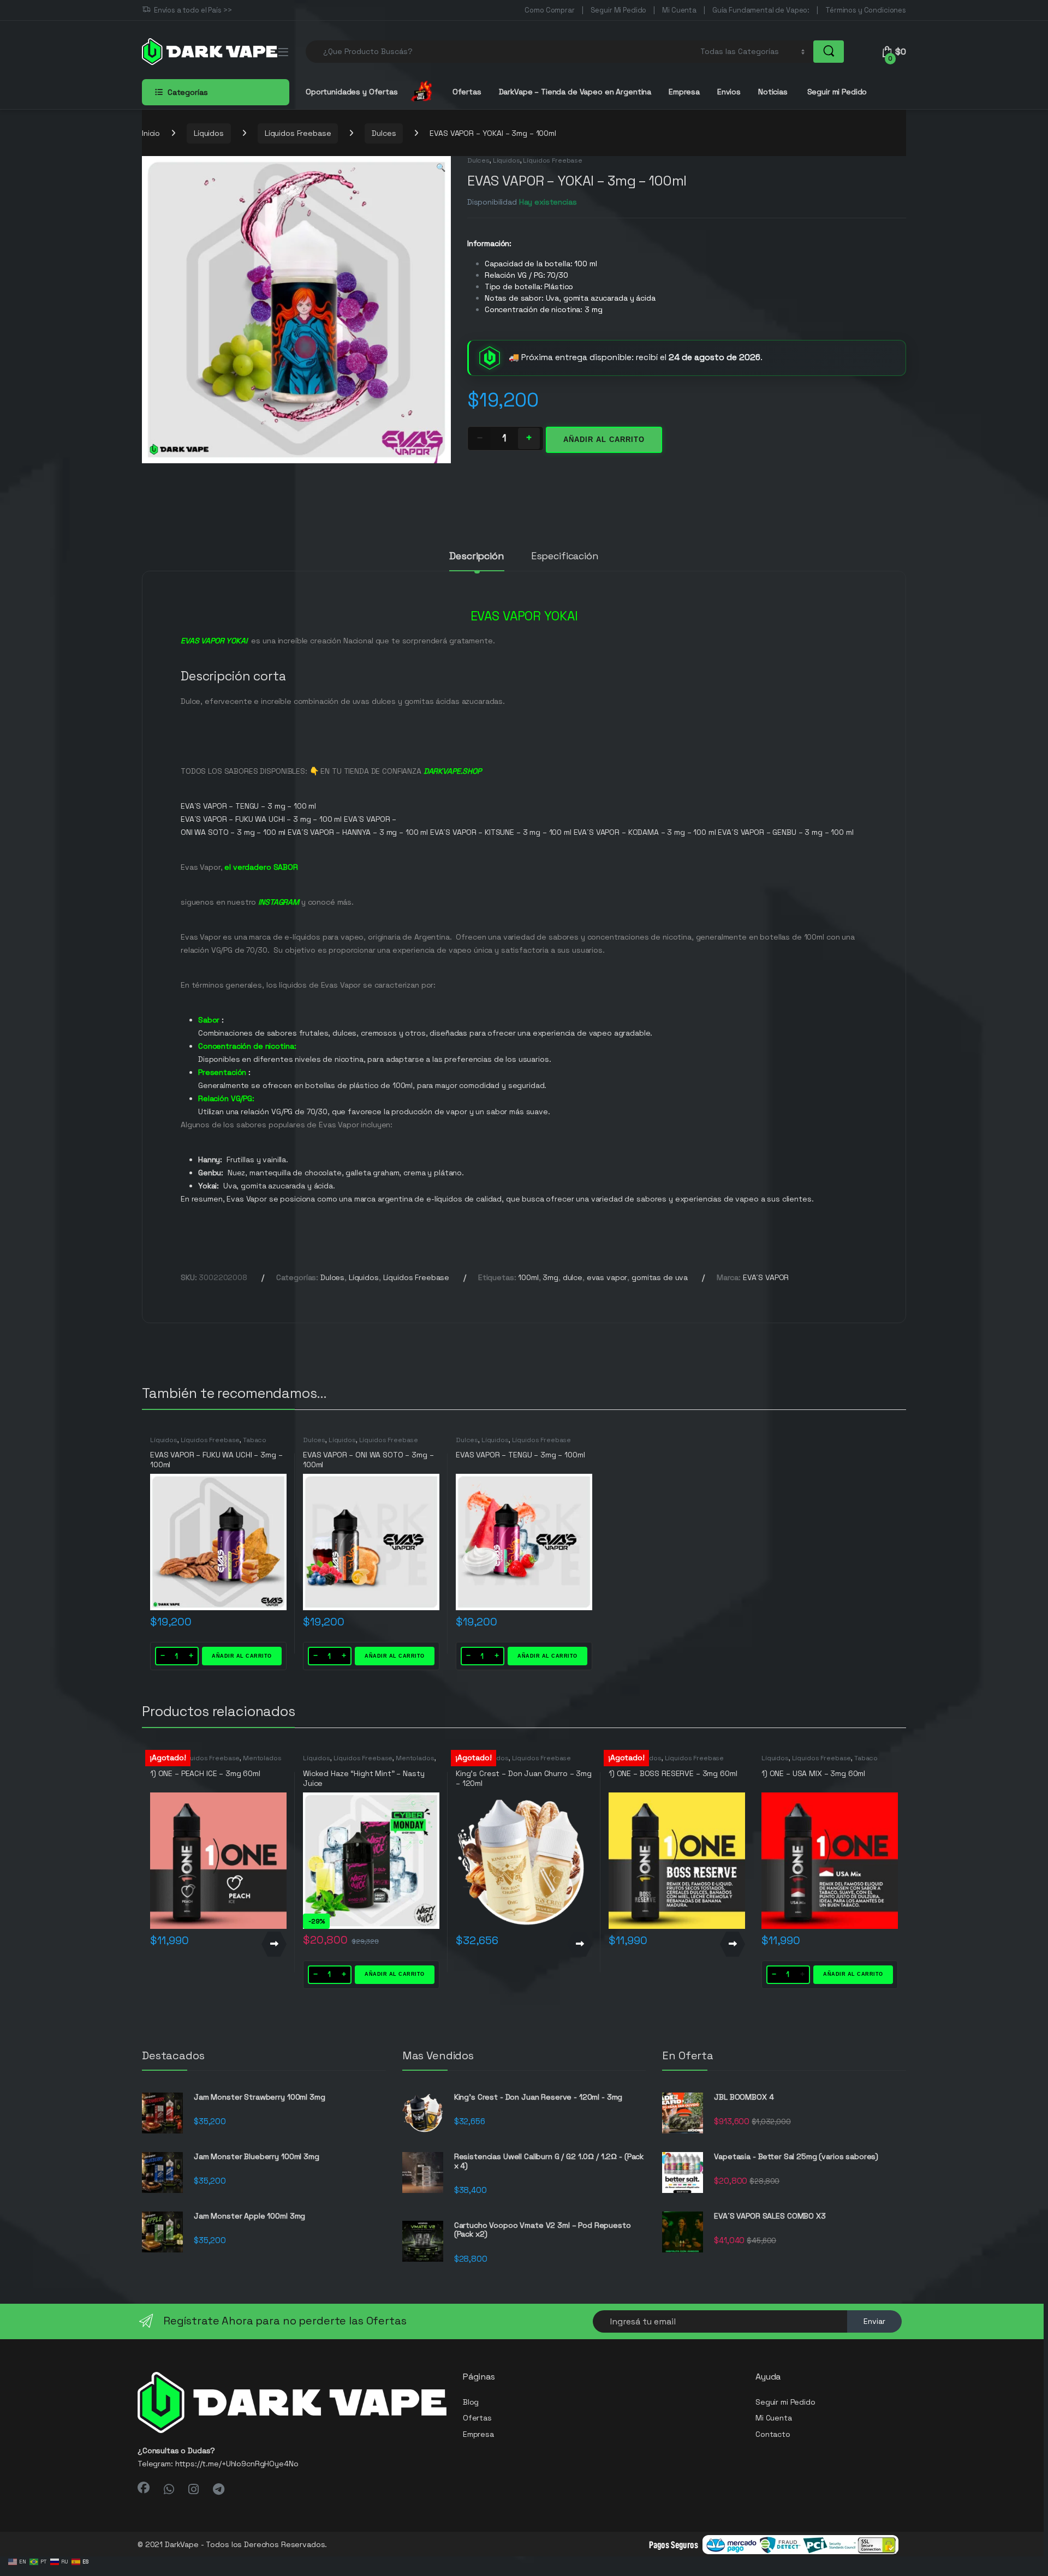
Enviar (874, 2321)
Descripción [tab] (477, 557)
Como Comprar (549, 10)
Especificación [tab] (565, 557)
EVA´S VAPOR (766, 1277)
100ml (528, 1277)
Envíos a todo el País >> (193, 10)
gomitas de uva (660, 1277)
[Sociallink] (144, 2488)
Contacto (773, 2434)
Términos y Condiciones (866, 10)
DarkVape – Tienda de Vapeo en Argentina (575, 92)
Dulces (384, 133)
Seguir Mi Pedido (619, 10)
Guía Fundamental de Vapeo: (761, 10)
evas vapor (607, 1277)
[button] (441, 168)
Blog (471, 2402)
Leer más (274, 1944)
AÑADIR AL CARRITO (242, 1656)
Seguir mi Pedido (836, 92)
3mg (550, 1277)
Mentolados (262, 1758)
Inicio (151, 133)
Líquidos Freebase (298, 133)
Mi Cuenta (679, 10)
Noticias (773, 92)
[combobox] (500, 52)
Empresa (684, 92)
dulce (573, 1277)
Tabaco (255, 1440)
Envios (729, 92)
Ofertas (467, 92)
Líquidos (209, 133)
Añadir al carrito (604, 440)
